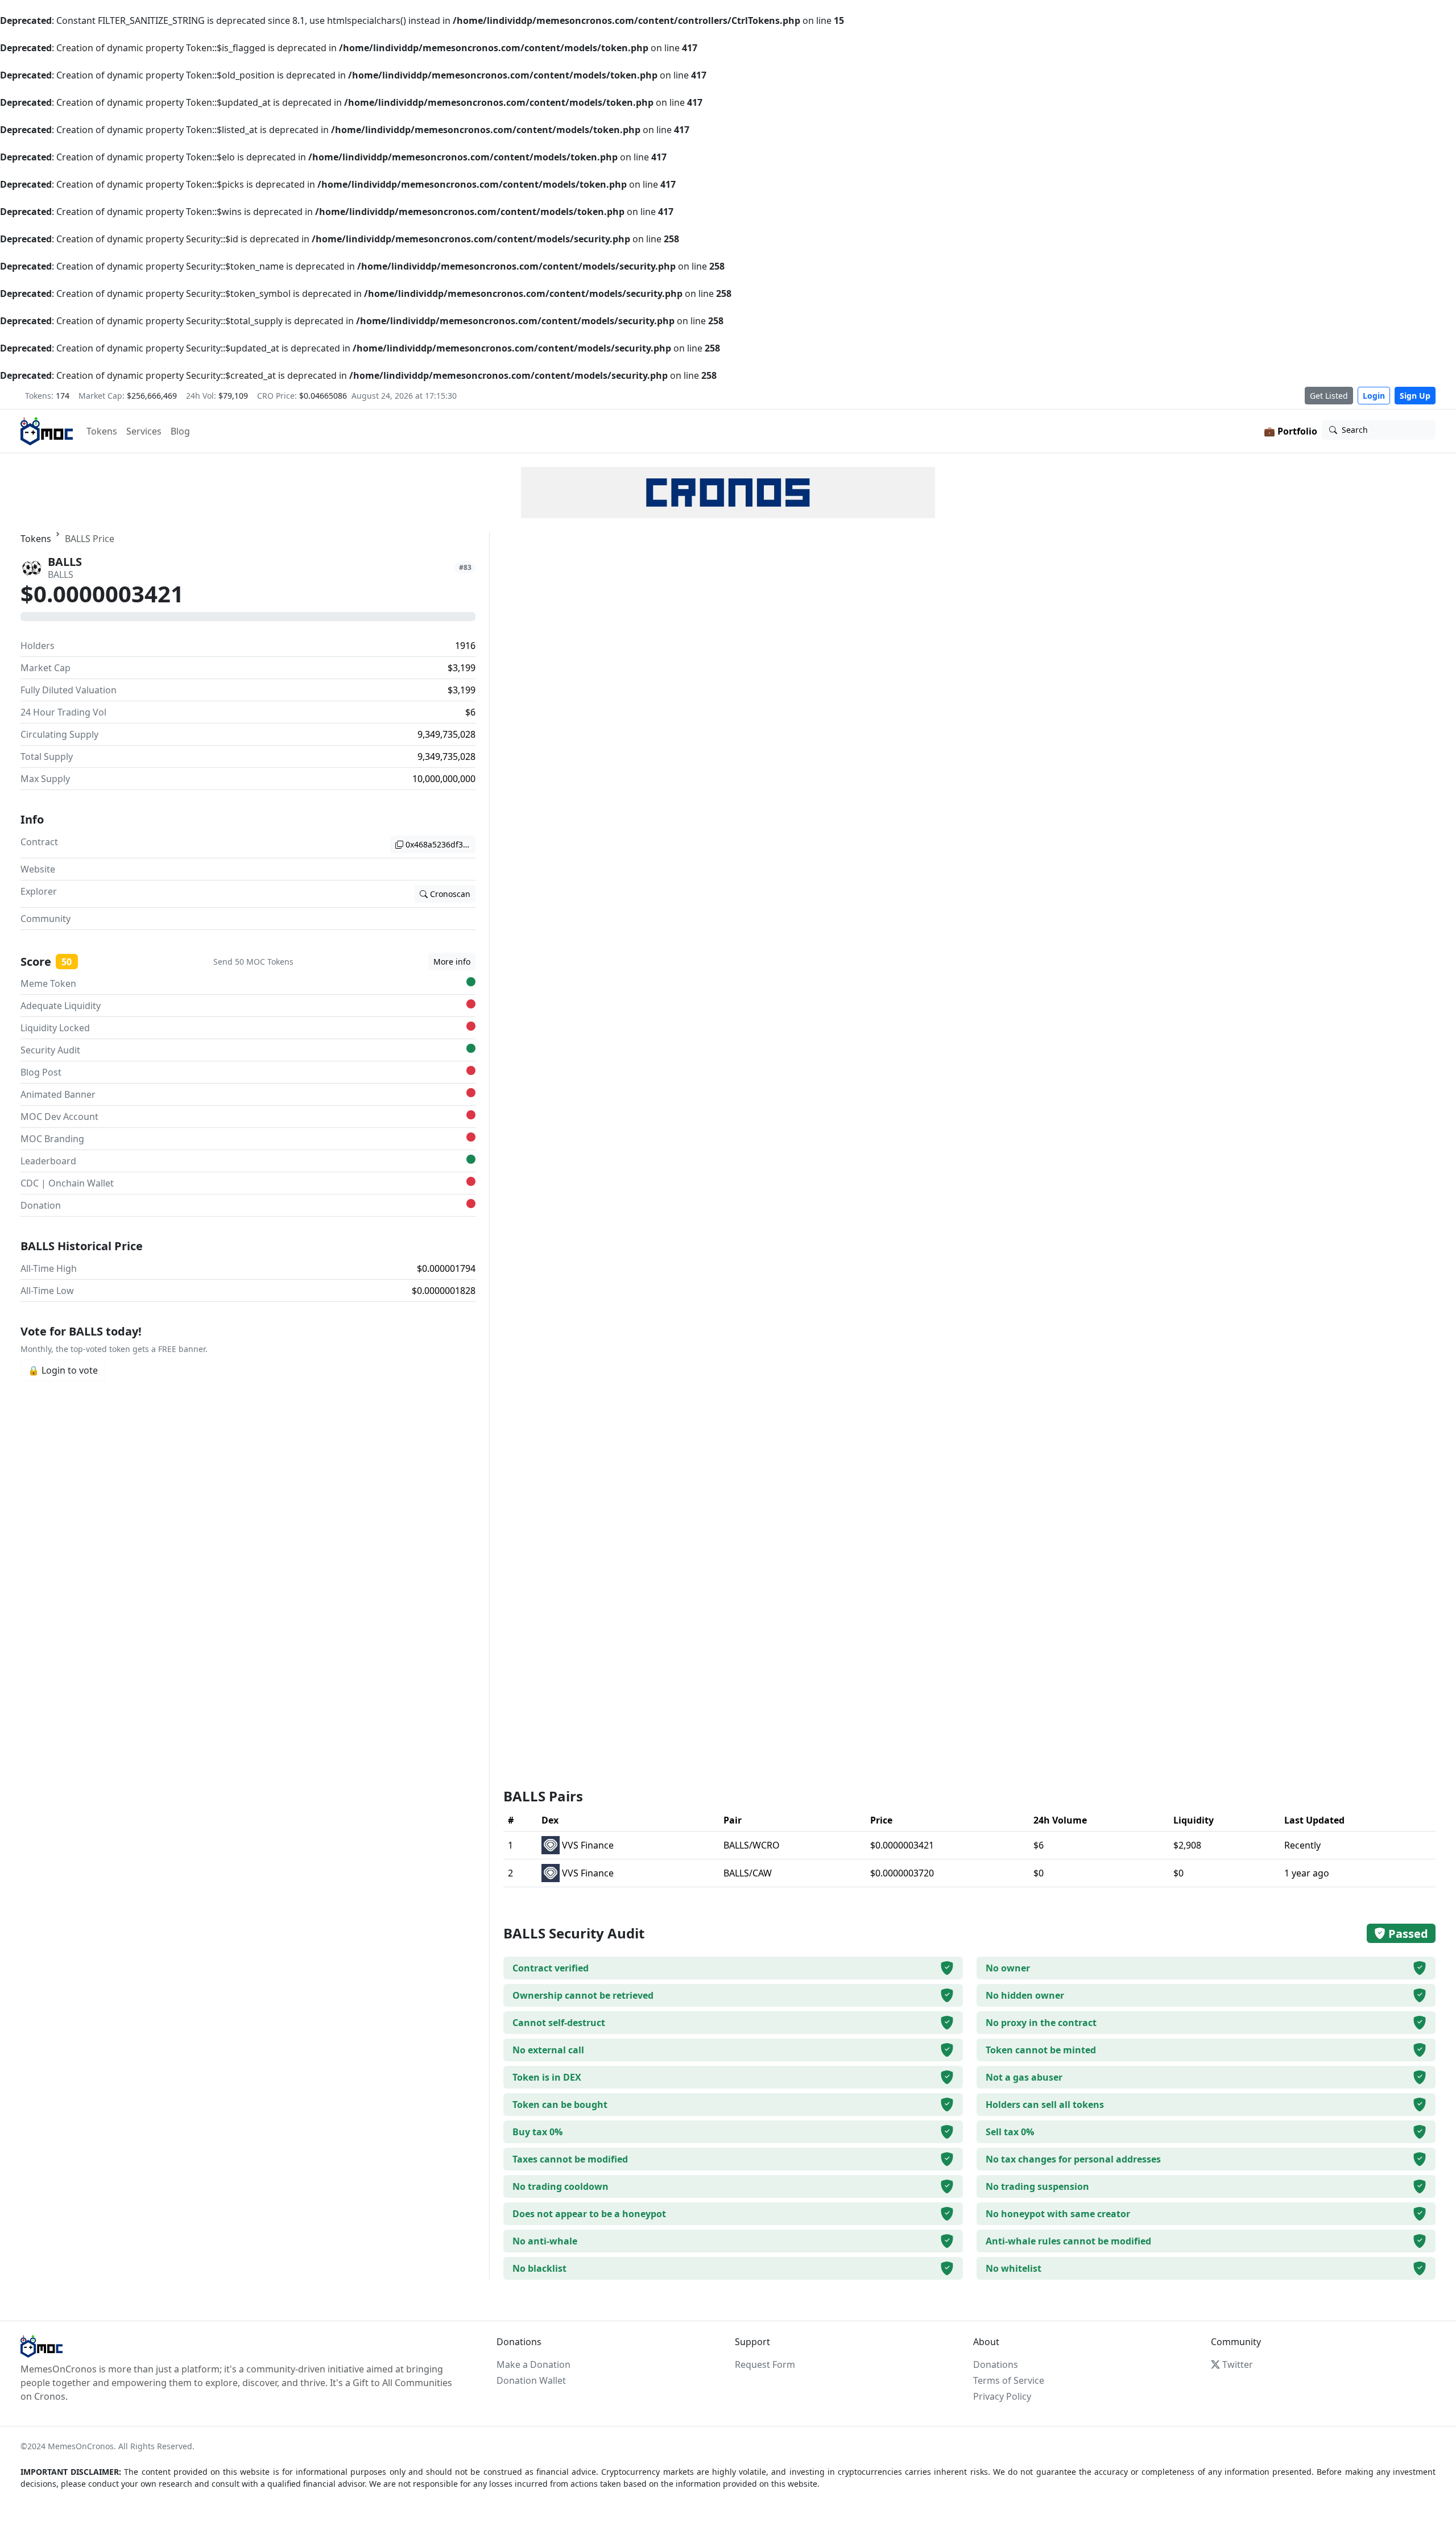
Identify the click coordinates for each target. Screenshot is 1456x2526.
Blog (180, 431)
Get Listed (1329, 396)
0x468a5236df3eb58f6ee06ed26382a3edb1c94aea (440, 844)
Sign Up (1415, 396)
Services (144, 431)
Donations (996, 2364)
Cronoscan (450, 894)
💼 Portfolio (1290, 431)
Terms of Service (1009, 2380)
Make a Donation (533, 2364)
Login (1374, 396)
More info (452, 962)
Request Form (765, 2364)
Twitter (1238, 2364)
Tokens (102, 431)
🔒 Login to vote (63, 1370)
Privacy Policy (1002, 2396)
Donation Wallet (531, 2380)
